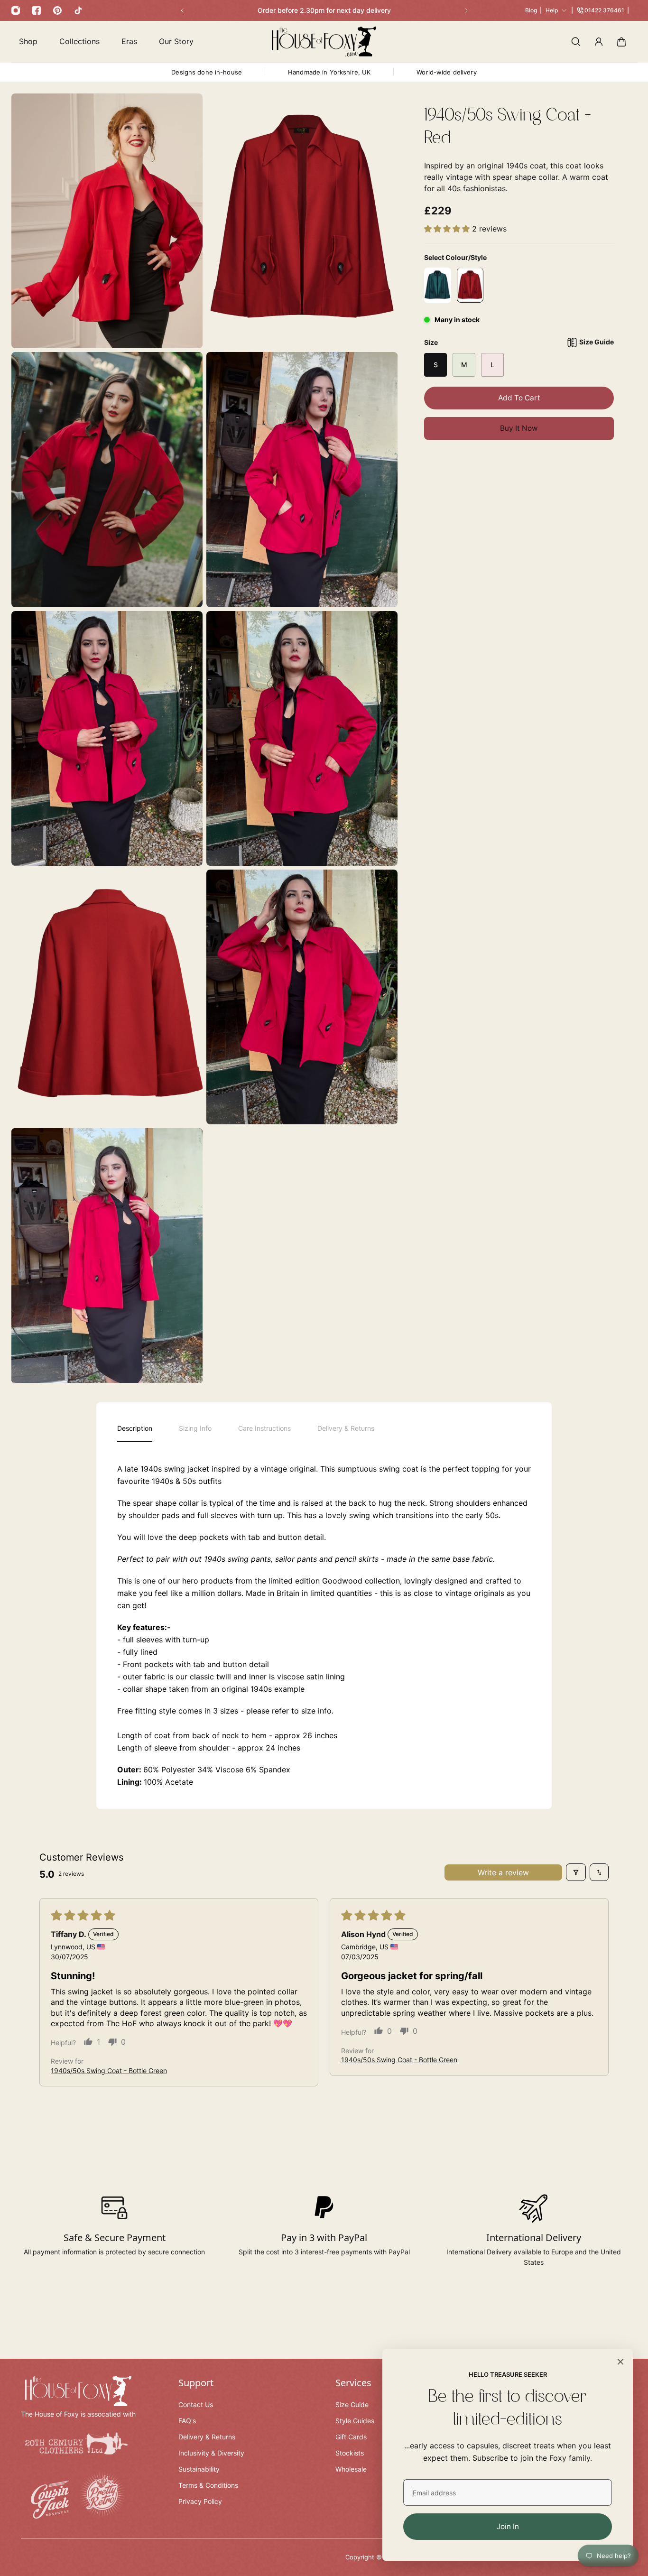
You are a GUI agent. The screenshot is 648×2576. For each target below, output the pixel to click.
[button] (448, 229)
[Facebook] (37, 10)
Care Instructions (264, 1428)
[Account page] (599, 42)
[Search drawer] (576, 42)
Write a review (503, 1872)
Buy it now (519, 428)
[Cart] (621, 42)
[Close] (620, 2362)
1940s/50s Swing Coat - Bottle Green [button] (109, 2071)
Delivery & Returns (346, 1428)
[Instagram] (16, 10)
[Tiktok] (78, 10)
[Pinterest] (57, 10)
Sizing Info (195, 1428)
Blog (531, 10)
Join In (508, 2526)
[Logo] (324, 42)
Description (135, 1428)
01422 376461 (604, 10)
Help (552, 10)
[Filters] (576, 1872)
